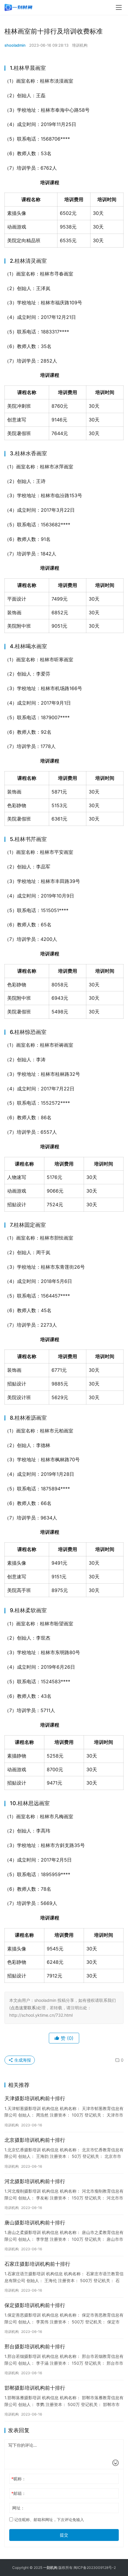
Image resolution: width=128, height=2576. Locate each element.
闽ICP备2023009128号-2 (95, 2568)
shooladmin (15, 45)
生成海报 (22, 2060)
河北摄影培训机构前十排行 (35, 2181)
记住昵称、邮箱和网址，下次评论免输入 (49, 2520)
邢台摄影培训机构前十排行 (35, 2347)
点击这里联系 (23, 2008)
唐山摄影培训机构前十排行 (35, 2223)
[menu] (119, 7)
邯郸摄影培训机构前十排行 (35, 2388)
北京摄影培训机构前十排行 (35, 2140)
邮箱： (19, 2493)
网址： (18, 2508)
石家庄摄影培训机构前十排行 (37, 2264)
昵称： (19, 2479)
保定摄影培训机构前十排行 (35, 2305)
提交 (64, 2535)
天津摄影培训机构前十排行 (35, 2098)
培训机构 (80, 45)
